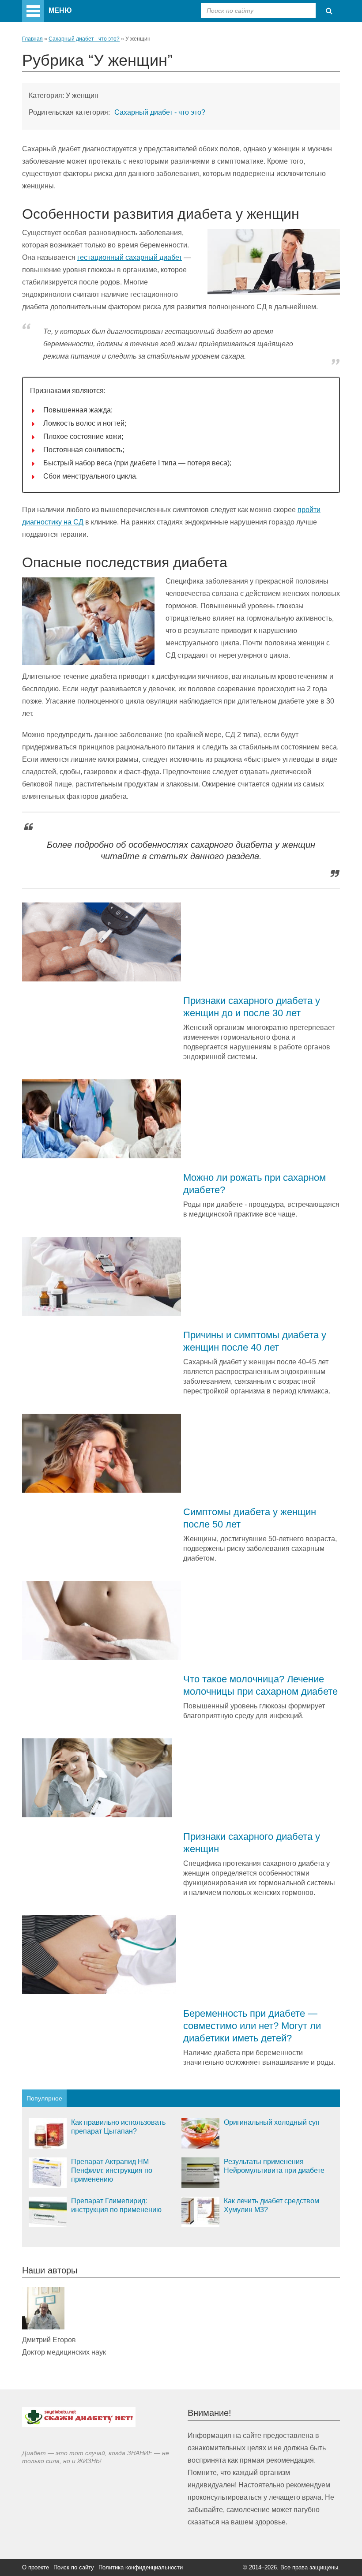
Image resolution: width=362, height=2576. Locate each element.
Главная (32, 39)
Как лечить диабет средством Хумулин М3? (271, 2205)
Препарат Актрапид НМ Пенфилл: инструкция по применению (112, 2170)
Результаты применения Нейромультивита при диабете (274, 2166)
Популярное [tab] (44, 2098)
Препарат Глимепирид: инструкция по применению (116, 2205)
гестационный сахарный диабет (130, 257)
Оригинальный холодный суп (272, 2122)
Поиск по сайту (74, 2567)
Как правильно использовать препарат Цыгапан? (118, 2127)
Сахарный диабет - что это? (84, 39)
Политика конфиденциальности (141, 2567)
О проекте (36, 2567)
